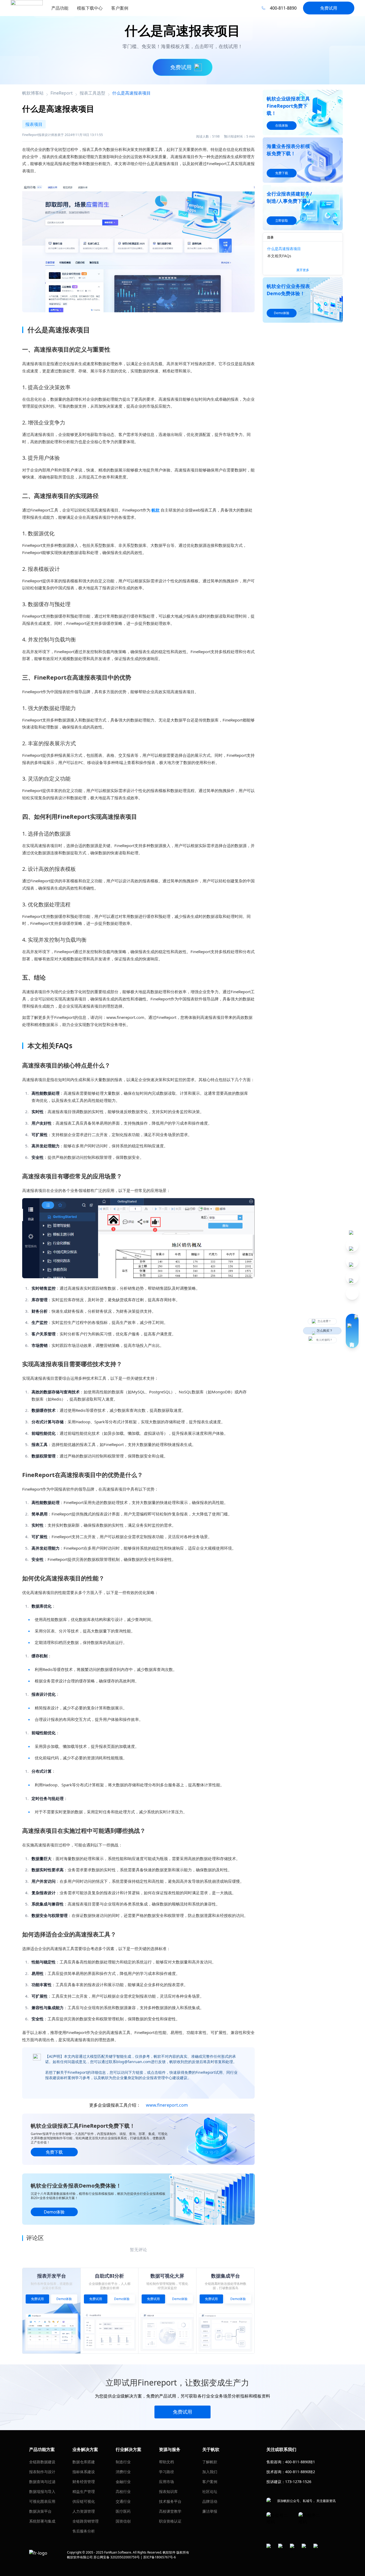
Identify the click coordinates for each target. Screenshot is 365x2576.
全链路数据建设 (42, 2462)
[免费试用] (138, 245)
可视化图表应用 (42, 2501)
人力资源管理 (84, 2511)
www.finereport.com (167, 2105)
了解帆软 (210, 2462)
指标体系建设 (84, 2472)
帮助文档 (166, 2462)
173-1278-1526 (298, 2482)
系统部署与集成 (42, 2521)
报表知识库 (168, 2491)
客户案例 (210, 2482)
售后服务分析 (84, 2531)
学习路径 (166, 2472)
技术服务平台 (170, 2501)
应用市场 (166, 2482)
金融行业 (123, 2482)
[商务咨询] (352, 1331)
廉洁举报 (210, 2511)
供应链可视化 (84, 2501)
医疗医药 (123, 2511)
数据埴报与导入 (42, 2491)
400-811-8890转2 (300, 2472)
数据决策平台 (40, 2511)
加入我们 (210, 2472)
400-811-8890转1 (300, 2462)
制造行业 (123, 2462)
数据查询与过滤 (42, 2482)
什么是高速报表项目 (284, 249)
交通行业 (123, 2501)
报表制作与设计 (42, 2472)
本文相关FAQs (279, 256)
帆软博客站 (33, 93)
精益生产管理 (84, 2491)
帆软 (156, 510)
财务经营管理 (84, 2482)
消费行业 (123, 2472)
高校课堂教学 (170, 2511)
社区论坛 (210, 2491)
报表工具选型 (92, 93)
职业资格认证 (170, 2521)
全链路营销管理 (86, 2521)
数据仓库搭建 (84, 2462)
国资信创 (123, 2521)
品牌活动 (210, 2501)
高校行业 (123, 2491)
